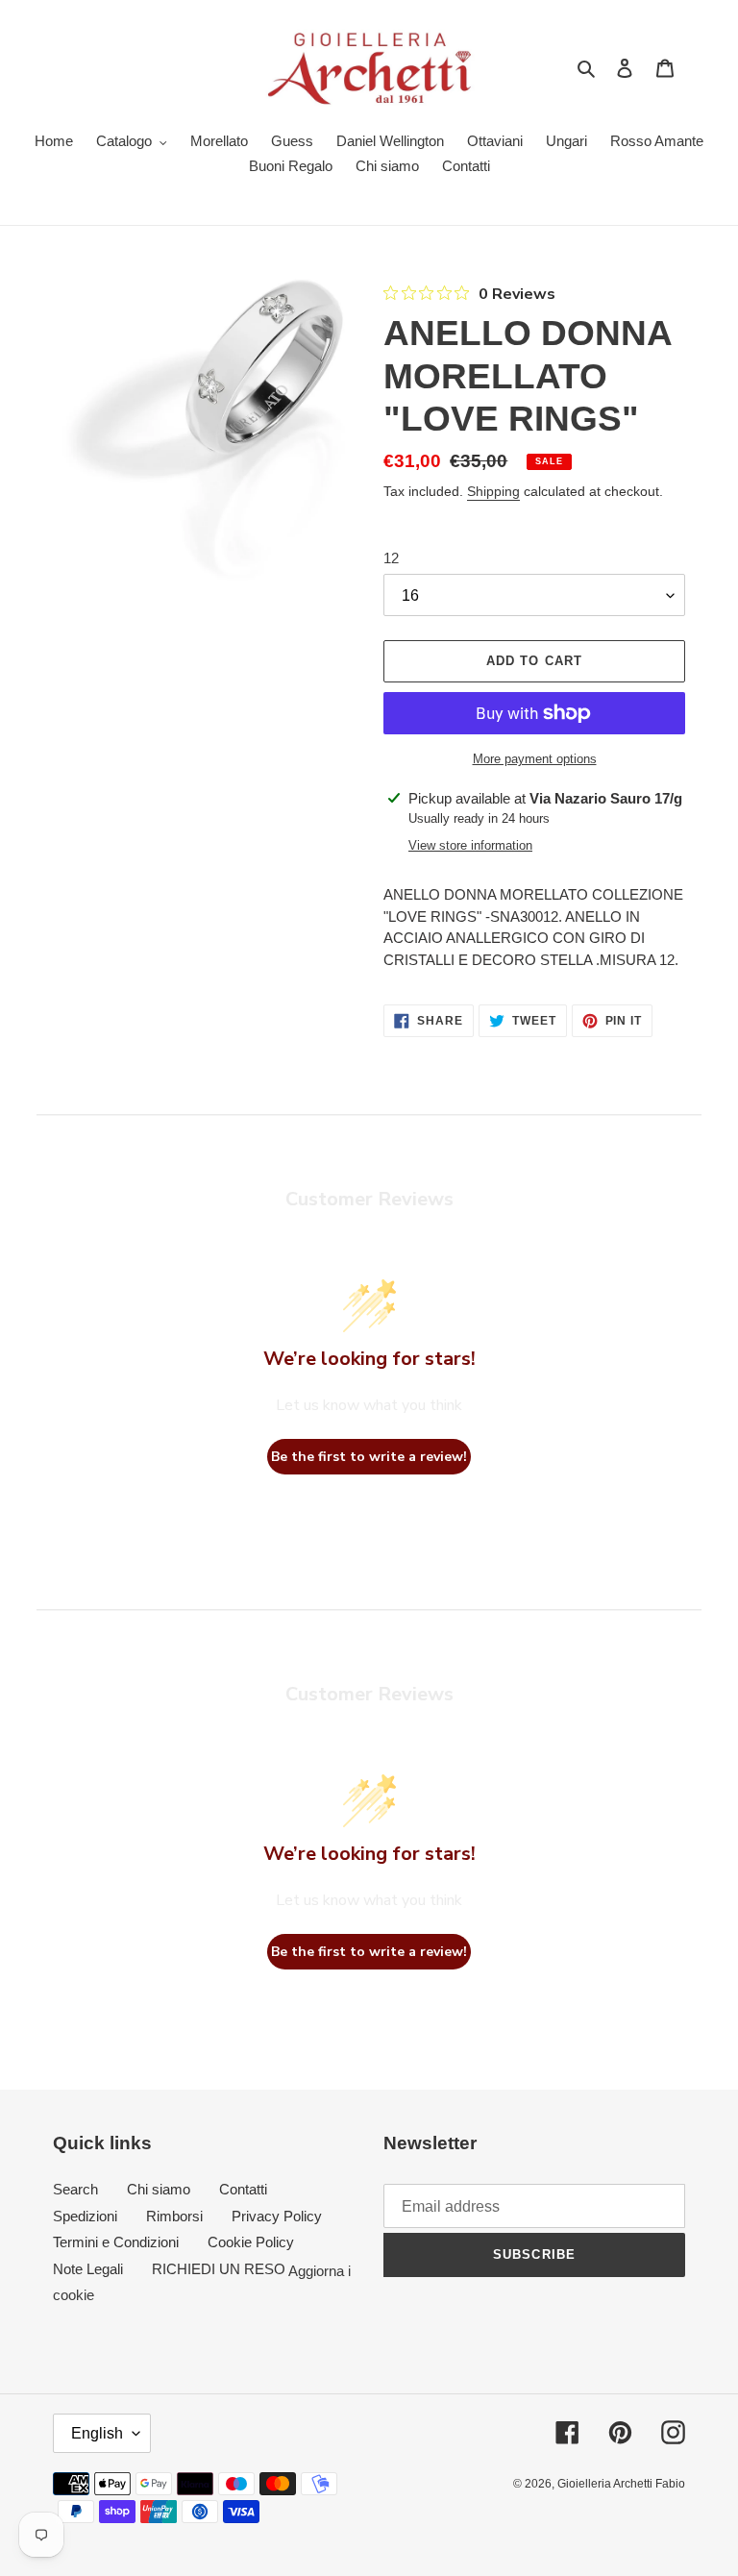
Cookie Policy (251, 2242)
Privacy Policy (277, 2216)
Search (75, 2189)
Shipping (493, 491)
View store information (470, 845)
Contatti (243, 2189)
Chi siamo (159, 2189)
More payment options (535, 759)
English (97, 2433)
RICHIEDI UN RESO (219, 2269)
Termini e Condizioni (116, 2242)
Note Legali (88, 2269)
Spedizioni (85, 2216)
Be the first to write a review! (369, 1457)
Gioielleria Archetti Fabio (621, 2484)
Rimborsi (174, 2216)
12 (391, 558)
